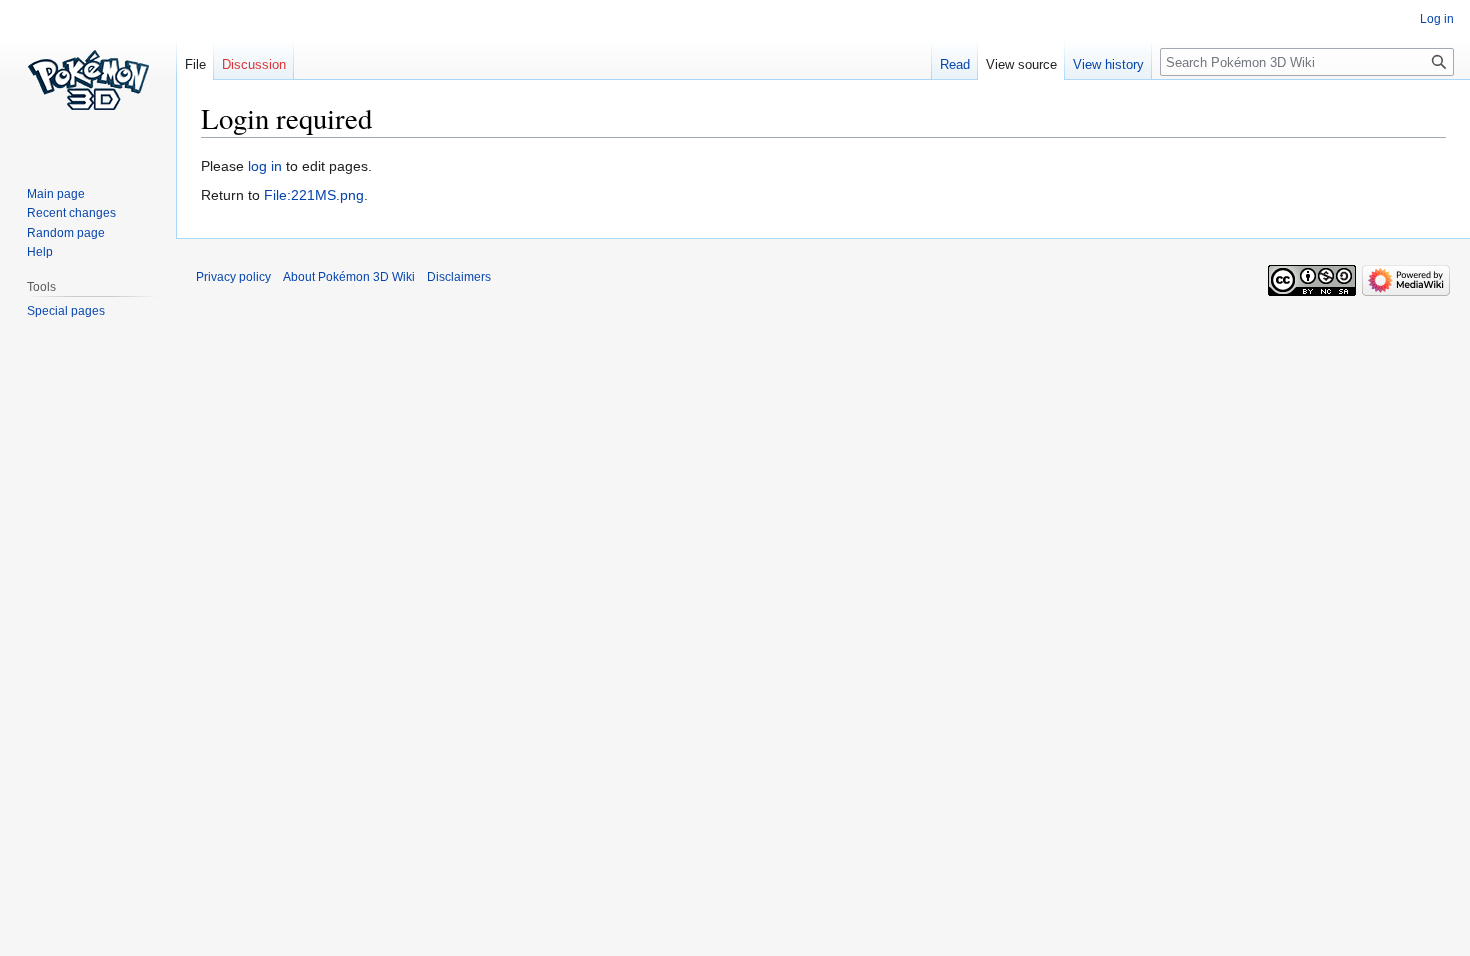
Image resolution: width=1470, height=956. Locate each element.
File (195, 64)
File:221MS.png (314, 195)
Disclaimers (459, 277)
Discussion (254, 64)
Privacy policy (233, 277)
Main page (56, 194)
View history (1108, 64)
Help (40, 252)
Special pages (66, 311)
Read (955, 64)
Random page (66, 233)
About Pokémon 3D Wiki (349, 277)
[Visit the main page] (88, 80)
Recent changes (71, 213)
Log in (1437, 19)
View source (1021, 64)
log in (265, 166)
